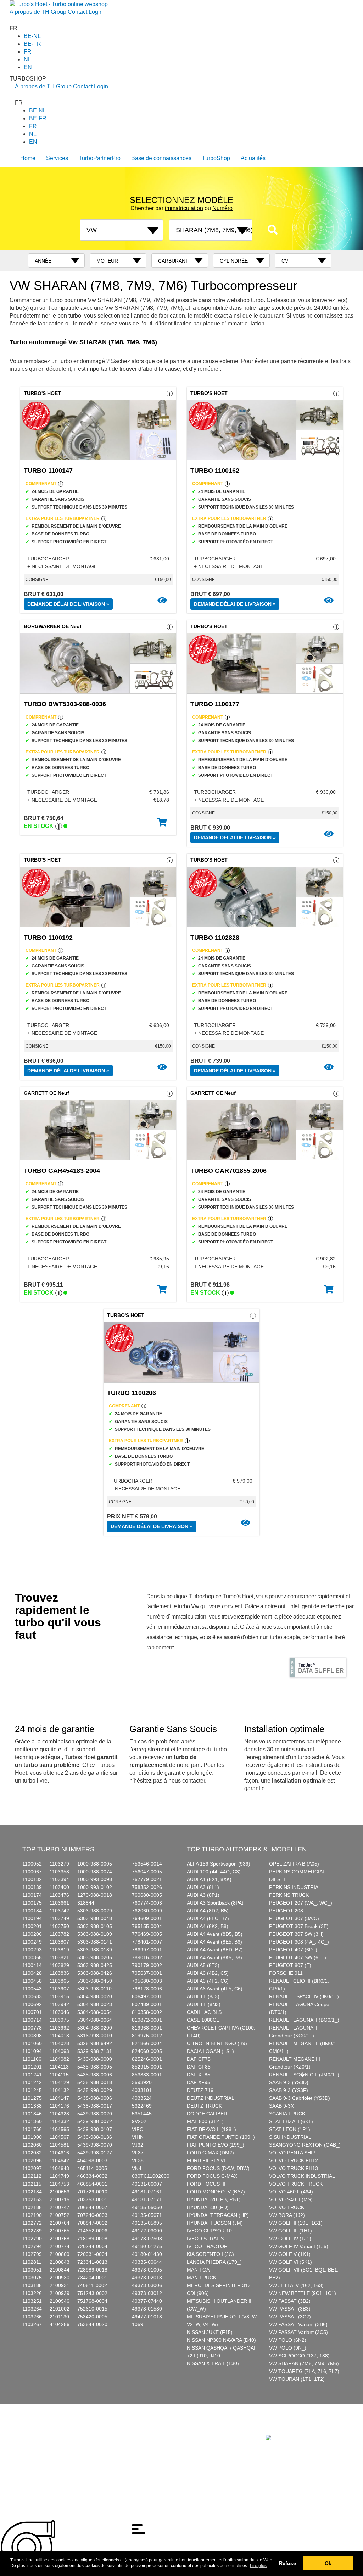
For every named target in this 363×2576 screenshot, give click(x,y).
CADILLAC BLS (204, 2012)
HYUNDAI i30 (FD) (208, 2207)
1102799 (32, 2254)
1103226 (32, 2293)
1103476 (59, 1895)
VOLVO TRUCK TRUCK (296, 2184)
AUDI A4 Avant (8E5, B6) (214, 1942)
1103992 (59, 2028)
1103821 (59, 1957)
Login (96, 12)
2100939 (60, 2293)
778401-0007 (147, 1942)
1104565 (59, 2129)
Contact (77, 12)
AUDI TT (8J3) (203, 1996)
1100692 (32, 2004)
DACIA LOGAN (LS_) (210, 2051)
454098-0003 (92, 2160)
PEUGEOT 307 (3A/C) (294, 1918)
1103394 (59, 1879)
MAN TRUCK (202, 2278)
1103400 (59, 1887)
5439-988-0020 (95, 2114)
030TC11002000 (151, 2176)
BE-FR (32, 44)
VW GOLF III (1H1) (291, 2231)
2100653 (60, 2192)
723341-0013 (92, 2262)
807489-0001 (147, 2004)
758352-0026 (147, 1887)
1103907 (59, 1989)
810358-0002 (147, 2012)
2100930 (60, 2278)
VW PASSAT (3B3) (290, 2309)
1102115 (32, 2184)
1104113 (59, 2067)
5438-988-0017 (95, 2106)
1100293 (32, 1950)
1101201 (32, 2067)
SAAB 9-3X (281, 2106)
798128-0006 (147, 1989)
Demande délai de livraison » (68, 604)
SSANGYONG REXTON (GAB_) (305, 2145)
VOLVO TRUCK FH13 (294, 2168)
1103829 (59, 1965)
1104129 (59, 2082)
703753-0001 (92, 2199)
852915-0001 (147, 2067)
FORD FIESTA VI (206, 2160)
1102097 (32, 2168)
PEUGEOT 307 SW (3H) (296, 1934)
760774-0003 (147, 1903)
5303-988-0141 (95, 1942)
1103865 (59, 1981)
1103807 (59, 1942)
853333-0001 (147, 2075)
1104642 (59, 2160)
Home (28, 158)
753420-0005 (92, 2317)
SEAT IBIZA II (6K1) (291, 2121)
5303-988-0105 (95, 1926)
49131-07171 (147, 2199)
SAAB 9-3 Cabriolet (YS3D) (300, 2098)
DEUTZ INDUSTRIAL (211, 2098)
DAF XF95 (199, 2082)
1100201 (32, 1926)
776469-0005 (147, 1934)
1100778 (32, 2028)
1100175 (32, 1903)
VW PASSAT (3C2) (290, 2317)
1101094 (32, 2051)
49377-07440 (147, 2301)
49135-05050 (147, 2207)
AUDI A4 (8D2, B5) (208, 1911)
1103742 (59, 1911)
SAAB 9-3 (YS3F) (289, 2090)
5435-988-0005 (95, 2067)
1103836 (59, 1973)
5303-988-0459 (95, 1981)
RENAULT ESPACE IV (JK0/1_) (304, 1996)
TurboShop (216, 158)
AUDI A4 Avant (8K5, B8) (214, 1957)
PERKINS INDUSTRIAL (295, 1887)
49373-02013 (147, 2278)
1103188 (32, 2285)
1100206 (32, 1934)
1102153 (32, 2199)
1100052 (32, 1864)
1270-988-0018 (95, 1895)
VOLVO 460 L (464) (291, 2192)
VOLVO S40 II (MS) (291, 2199)
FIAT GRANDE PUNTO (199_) (221, 2137)
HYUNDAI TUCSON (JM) (215, 2223)
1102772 (32, 2223)
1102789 (32, 2231)
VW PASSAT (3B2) (290, 2301)
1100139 (32, 1887)
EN (28, 67)
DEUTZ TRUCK (204, 2106)
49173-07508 (147, 2239)
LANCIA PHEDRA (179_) (214, 2262)
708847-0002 (92, 2223)
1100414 (32, 1965)
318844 (86, 1903)
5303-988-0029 (95, 1911)
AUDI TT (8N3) (204, 2004)
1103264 (32, 2309)
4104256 (60, 2324)
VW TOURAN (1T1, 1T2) (297, 2379)
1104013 (59, 2036)
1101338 (32, 2106)
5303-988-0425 (95, 1965)
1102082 (32, 2153)
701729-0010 (92, 2192)
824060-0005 (147, 2051)
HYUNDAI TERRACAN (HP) (218, 2215)
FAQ (110, 2430)
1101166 (32, 2059)
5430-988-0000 (95, 2059)
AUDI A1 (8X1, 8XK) (209, 1879)
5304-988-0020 (95, 1996)
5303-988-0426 (95, 1973)
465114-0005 (92, 2168)
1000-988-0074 (95, 1872)
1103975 (59, 2020)
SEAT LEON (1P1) (290, 2129)
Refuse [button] (287, 2563)
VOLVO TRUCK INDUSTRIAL (302, 2176)
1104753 (59, 2184)
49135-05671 (147, 2215)
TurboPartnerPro (100, 158)
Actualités (253, 158)
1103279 (59, 1864)
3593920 (142, 2082)
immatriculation (184, 208)
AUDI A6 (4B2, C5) (208, 1973)
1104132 (59, 2090)
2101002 (60, 2309)
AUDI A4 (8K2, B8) (208, 1926)
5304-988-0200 (95, 2028)
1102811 (32, 2262)
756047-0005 (147, 1872)
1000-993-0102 (95, 1887)
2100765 (60, 2231)
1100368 (32, 1957)
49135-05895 (147, 2223)
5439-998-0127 (95, 2153)
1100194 (32, 1918)
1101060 (32, 2043)
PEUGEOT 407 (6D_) (293, 1950)
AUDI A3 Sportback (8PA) (215, 1903)
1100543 (32, 1989)
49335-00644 (147, 2262)
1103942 (59, 2004)
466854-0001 (92, 2184)
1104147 (59, 2098)
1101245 (32, 2090)
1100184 (32, 1911)
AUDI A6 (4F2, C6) (208, 1981)
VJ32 (138, 2145)
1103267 (32, 2324)
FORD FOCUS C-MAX (212, 2176)
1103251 (32, 2301)
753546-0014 (147, 1864)
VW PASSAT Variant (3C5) (298, 2332)
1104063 (59, 2051)
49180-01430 (147, 2254)
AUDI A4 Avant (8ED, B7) (215, 1950)
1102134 (32, 2192)
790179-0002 (147, 1965)
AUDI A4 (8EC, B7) (208, 1918)
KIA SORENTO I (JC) (210, 2254)
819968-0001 (147, 2028)
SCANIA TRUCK (287, 2114)
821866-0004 (147, 2043)
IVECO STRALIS (205, 2239)
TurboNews (91, 2430)
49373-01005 (147, 2270)
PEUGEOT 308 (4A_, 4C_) (299, 1942)
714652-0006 (92, 2231)
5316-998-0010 (95, 2036)
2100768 (60, 2239)
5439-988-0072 (95, 2121)
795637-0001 (147, 1973)
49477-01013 (147, 2317)
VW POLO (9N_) (288, 2348)
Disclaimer (27, 2446)
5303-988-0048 (95, 1918)
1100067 (32, 1872)
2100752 (60, 2215)
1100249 (32, 1942)
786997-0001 (147, 1950)
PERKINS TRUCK (289, 1895)
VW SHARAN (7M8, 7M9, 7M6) (304, 2363)
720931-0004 (92, 2254)
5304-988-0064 (95, 2020)
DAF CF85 (199, 2067)
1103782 (59, 1934)
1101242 (32, 2082)
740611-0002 (92, 2285)
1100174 (32, 1895)
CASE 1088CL (203, 2020)
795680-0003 (147, 1981)
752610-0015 (92, 2309)
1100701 (32, 2012)
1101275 (32, 2098)
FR (28, 52)
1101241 (32, 2075)
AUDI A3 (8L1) (203, 1887)
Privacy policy (30, 2454)
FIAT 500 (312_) (205, 2121)
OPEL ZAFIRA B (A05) (294, 1864)
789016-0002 (147, 1957)
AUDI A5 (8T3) (203, 1965)
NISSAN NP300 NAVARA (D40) (221, 2340)
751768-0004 (92, 2301)
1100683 (32, 1996)
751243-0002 (92, 2293)
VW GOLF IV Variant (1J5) (299, 2246)
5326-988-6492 (95, 2043)
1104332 (59, 2121)
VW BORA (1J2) (287, 2215)
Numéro (222, 208)
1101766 (32, 2129)
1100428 (32, 1973)
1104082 (59, 2059)
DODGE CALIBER (207, 2114)
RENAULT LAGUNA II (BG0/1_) (304, 2020)
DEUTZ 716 (200, 2090)
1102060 (32, 2145)
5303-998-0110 (94, 1989)
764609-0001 (147, 1918)
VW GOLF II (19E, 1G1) (296, 2223)
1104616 (59, 2153)
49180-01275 (147, 2246)
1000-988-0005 (95, 1864)
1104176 (59, 2106)
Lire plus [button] (258, 2566)
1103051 (32, 2270)
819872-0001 (147, 2020)
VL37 (138, 2153)
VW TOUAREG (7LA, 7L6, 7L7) (304, 2371)
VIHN (138, 2137)
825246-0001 (147, 2059)
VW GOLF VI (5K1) (291, 2262)
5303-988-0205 (95, 1957)
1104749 (59, 2176)
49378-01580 (147, 2309)
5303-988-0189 (95, 1950)
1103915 (59, 1996)
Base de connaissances (161, 158)
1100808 (32, 2036)
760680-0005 (147, 1895)
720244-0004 (92, 2246)
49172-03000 (147, 2231)
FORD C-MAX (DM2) (210, 2153)
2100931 (60, 2285)
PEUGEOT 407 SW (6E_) (298, 1957)
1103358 (59, 1872)
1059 (138, 2324)
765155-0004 (147, 1926)
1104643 (59, 2168)
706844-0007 (92, 2207)
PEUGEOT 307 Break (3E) (299, 1926)
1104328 (59, 2114)
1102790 (32, 2239)
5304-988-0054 (95, 2012)
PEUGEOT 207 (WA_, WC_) (301, 1903)
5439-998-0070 (95, 2145)
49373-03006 (147, 2285)
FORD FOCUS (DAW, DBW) (218, 2168)
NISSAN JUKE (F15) (210, 2332)
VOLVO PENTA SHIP (292, 2153)
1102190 (32, 2215)
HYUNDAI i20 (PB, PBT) (214, 2199)
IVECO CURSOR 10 (209, 2231)
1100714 (32, 2020)
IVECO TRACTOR (207, 2246)
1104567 (59, 2137)
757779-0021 (147, 1879)
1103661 (59, 1903)
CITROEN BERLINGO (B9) (217, 2043)
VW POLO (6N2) (288, 2340)
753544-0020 (92, 2324)
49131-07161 (147, 2192)
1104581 (59, 2145)
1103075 (32, 2278)
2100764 (60, 2223)
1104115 (59, 2075)
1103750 (59, 1926)
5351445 (142, 2114)
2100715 (60, 2199)
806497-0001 (147, 1996)
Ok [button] (328, 2563)
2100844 (60, 2270)
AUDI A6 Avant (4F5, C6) (215, 1989)
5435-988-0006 (95, 2075)
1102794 (32, 2246)
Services (57, 158)
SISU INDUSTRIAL (290, 2137)
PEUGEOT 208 (286, 1911)
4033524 (142, 2098)
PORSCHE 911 (286, 1973)
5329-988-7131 (95, 2051)
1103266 (32, 2317)
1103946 (59, 2012)
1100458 (32, 1981)
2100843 (60, 2262)
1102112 (32, 2176)
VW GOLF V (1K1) (290, 2254)
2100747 (60, 2207)
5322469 (142, 2106)
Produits (41, 2430)
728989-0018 (92, 2270)
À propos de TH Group (38, 12)
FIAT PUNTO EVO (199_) (216, 2145)
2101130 (59, 2317)
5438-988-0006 (95, 2098)
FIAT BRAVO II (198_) (211, 2129)
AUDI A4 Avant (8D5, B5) (215, 1934)
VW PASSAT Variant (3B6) (298, 2324)
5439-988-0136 (95, 2137)
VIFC (138, 2129)
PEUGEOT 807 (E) (290, 1965)
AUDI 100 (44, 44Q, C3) (214, 1872)
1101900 (32, 2137)
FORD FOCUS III (206, 2184)
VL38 (138, 2160)
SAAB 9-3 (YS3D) (289, 2082)
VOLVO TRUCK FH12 (294, 2160)
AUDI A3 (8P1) (203, 1895)
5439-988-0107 (95, 2129)
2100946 (60, 2301)
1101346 (32, 2114)
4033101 (142, 2090)
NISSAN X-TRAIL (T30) (213, 2363)
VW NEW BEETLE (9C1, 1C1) (303, 2293)
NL (27, 59)
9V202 (139, 2121)
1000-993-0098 (95, 1879)
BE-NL (32, 36)
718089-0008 (92, 2239)
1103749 (59, 1918)
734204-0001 (92, 2278)
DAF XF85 (199, 2075)
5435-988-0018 (95, 2082)
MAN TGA (198, 2270)
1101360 (32, 2121)
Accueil (23, 2430)
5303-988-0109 (95, 1934)
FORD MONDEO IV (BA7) (216, 2192)
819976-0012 (147, 2036)
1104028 (59, 2043)
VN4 (137, 2168)
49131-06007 (147, 2184)
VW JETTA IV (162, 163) (296, 2285)
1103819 (59, 1950)
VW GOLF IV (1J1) (290, 2239)
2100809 (60, 2254)
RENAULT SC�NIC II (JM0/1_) (304, 2075)
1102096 (32, 2160)
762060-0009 (147, 1911)
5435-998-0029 (95, 2090)
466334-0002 (92, 2176)
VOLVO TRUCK (287, 2207)
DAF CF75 (199, 2059)
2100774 (60, 2246)
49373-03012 (147, 2293)
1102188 (32, 2207)
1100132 (32, 1879)
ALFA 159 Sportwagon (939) (219, 1864)
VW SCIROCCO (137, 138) (299, 2356)
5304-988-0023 (95, 2004)
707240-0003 (92, 2215)
